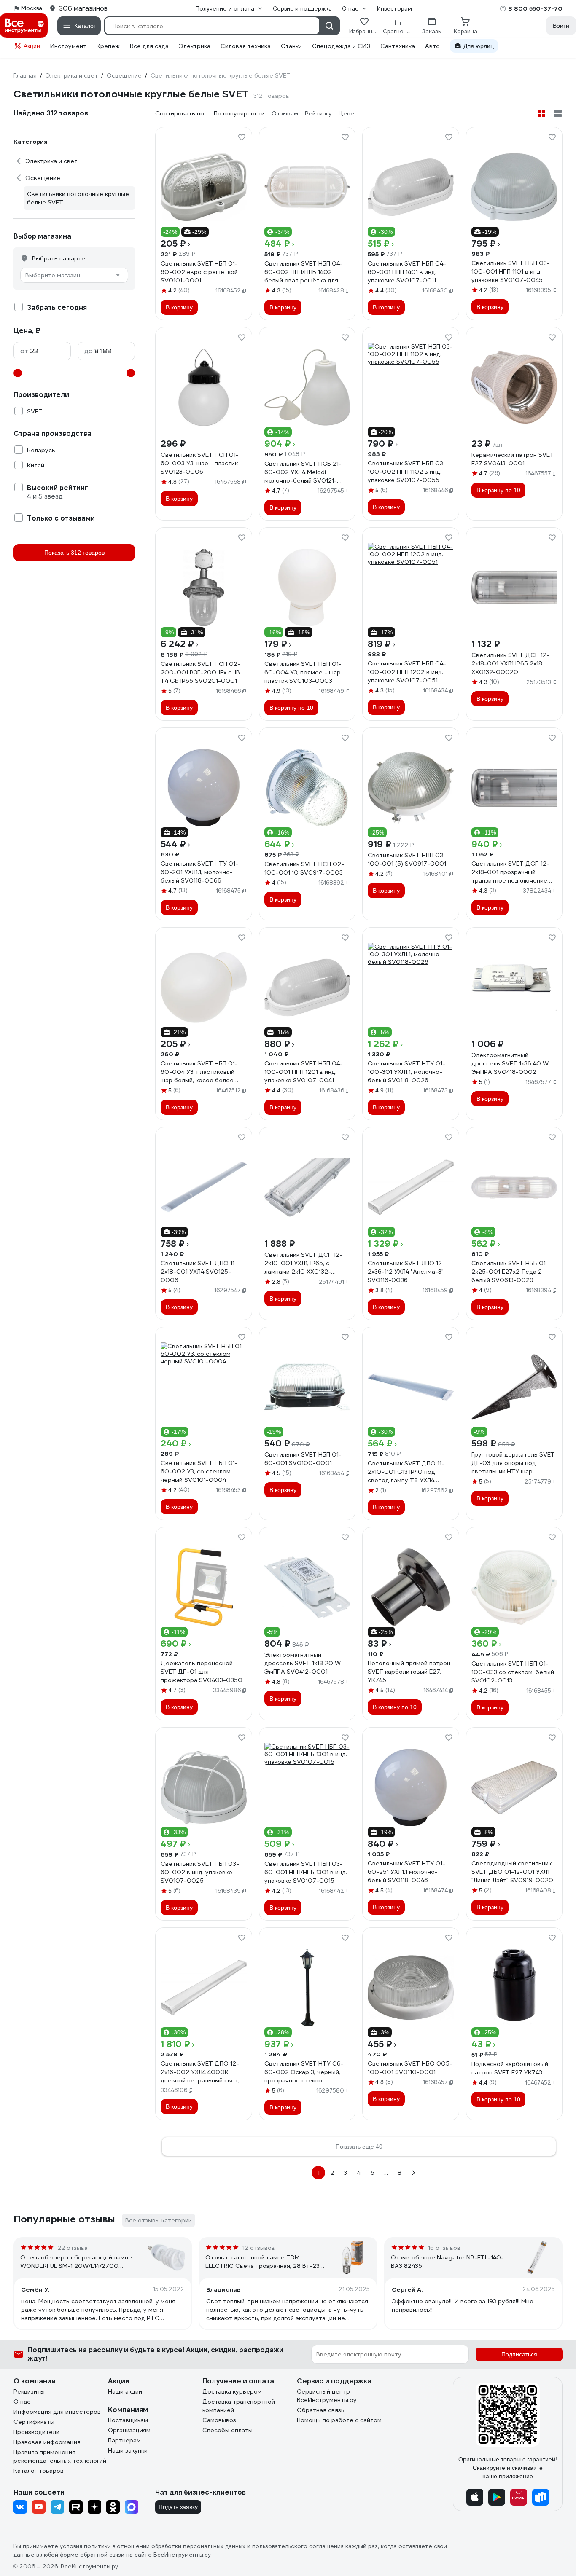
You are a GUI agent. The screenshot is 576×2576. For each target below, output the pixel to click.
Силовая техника (246, 46)
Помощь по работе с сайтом (339, 2420)
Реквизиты (29, 2391)
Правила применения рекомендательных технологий (60, 2456)
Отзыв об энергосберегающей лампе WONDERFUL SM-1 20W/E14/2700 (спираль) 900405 (76, 2262)
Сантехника (398, 46)
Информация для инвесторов (57, 2412)
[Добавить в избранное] (242, 137)
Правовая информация (47, 2442)
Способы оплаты (227, 2430)
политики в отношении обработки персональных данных (165, 2546)
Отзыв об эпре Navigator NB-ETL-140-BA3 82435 (447, 2262)
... (386, 2173)
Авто (432, 46)
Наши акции (125, 2391)
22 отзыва (73, 2248)
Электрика (195, 46)
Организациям (129, 2430)
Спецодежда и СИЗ (341, 46)
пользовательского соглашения (298, 2546)
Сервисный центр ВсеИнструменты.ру (327, 2396)
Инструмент (68, 46)
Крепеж (108, 46)
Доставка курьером (232, 2391)
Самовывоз (219, 2420)
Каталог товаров (39, 2471)
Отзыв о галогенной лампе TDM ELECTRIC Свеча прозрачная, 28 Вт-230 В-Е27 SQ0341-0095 (265, 2262)
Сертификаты (34, 2422)
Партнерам (124, 2440)
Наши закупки (128, 2450)
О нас (22, 2402)
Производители (36, 2432)
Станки (291, 46)
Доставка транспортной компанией (239, 2406)
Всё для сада (149, 46)
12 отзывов (259, 2248)
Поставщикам (128, 2420)
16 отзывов (444, 2248)
